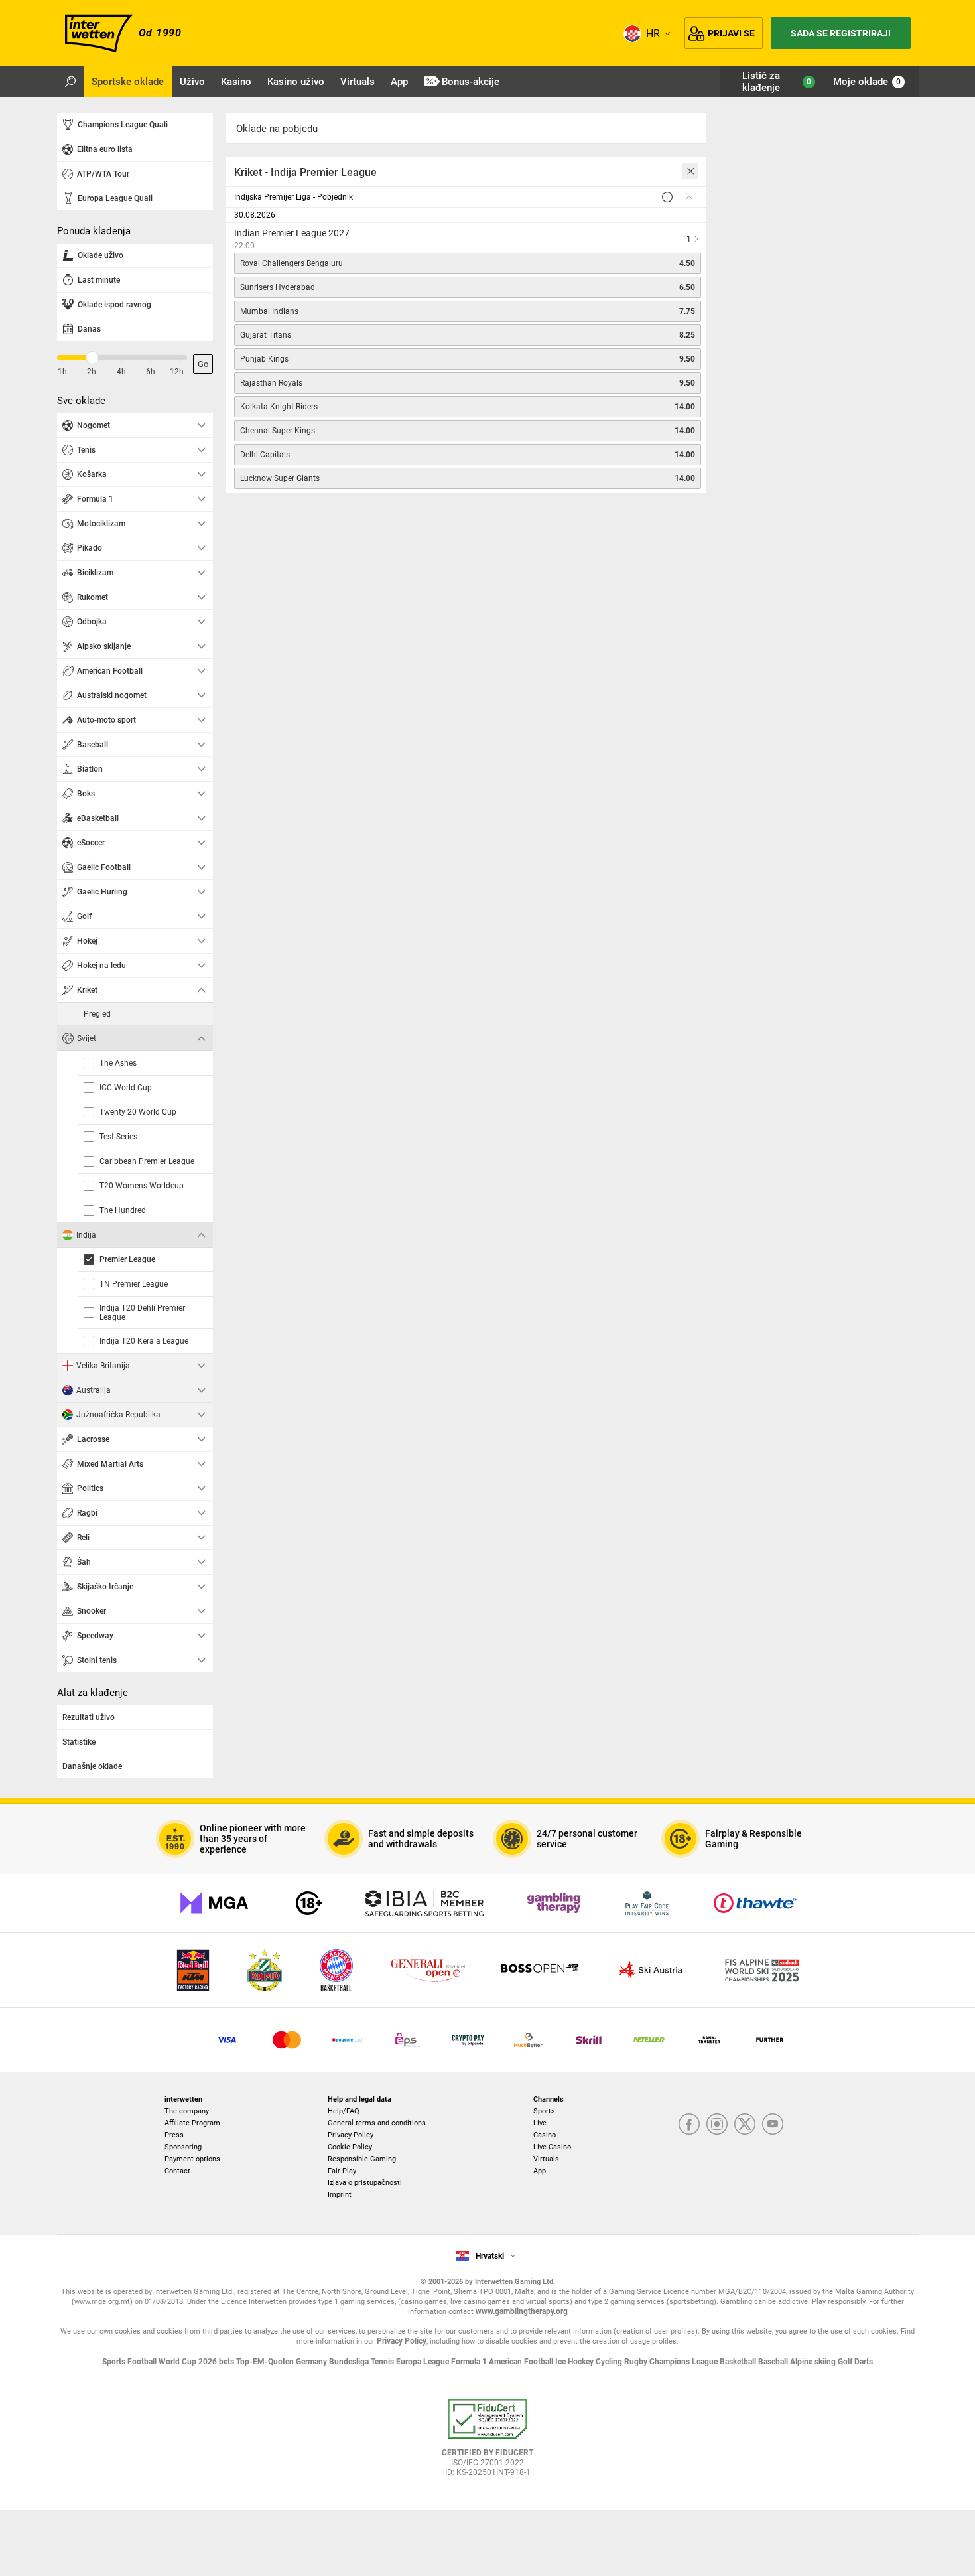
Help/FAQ (344, 2111)
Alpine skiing (814, 2362)
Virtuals (546, 2159)
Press (174, 2135)
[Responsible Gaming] (309, 1903)
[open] (487, 2443)
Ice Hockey (575, 2362)
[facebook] (689, 2125)
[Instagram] (717, 2125)
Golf (846, 2362)
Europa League (423, 2362)
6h (151, 372)
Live (540, 2123)
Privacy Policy (351, 2135)
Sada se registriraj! (841, 33)
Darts (864, 2362)
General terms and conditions (377, 2123)
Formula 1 (470, 2362)
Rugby (637, 2362)
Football (143, 2362)
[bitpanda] (468, 2040)
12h (177, 372)
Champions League (684, 2362)
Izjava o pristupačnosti (365, 2183)
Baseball (774, 2362)
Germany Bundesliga (333, 2362)
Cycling (610, 2362)
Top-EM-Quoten (266, 2362)
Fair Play (342, 2171)
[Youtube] (773, 2125)
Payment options (192, 2159)
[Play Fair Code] (647, 1903)
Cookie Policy (350, 2147)
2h (92, 372)
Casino (545, 2135)
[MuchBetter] (528, 2040)
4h (121, 372)
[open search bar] (70, 82)
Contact (177, 2171)
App (540, 2171)
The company (187, 2111)
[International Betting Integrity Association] (424, 1903)
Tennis (383, 2362)
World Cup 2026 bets (197, 2362)
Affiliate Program (192, 2123)
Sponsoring (183, 2147)
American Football (522, 2362)
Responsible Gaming (362, 2159)
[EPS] (408, 2040)
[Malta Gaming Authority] (214, 1903)
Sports (544, 2111)
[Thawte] (755, 1903)
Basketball (739, 2362)
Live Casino (552, 2147)
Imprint (340, 2195)
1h (62, 372)
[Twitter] (745, 2125)
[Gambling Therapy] (554, 1903)
